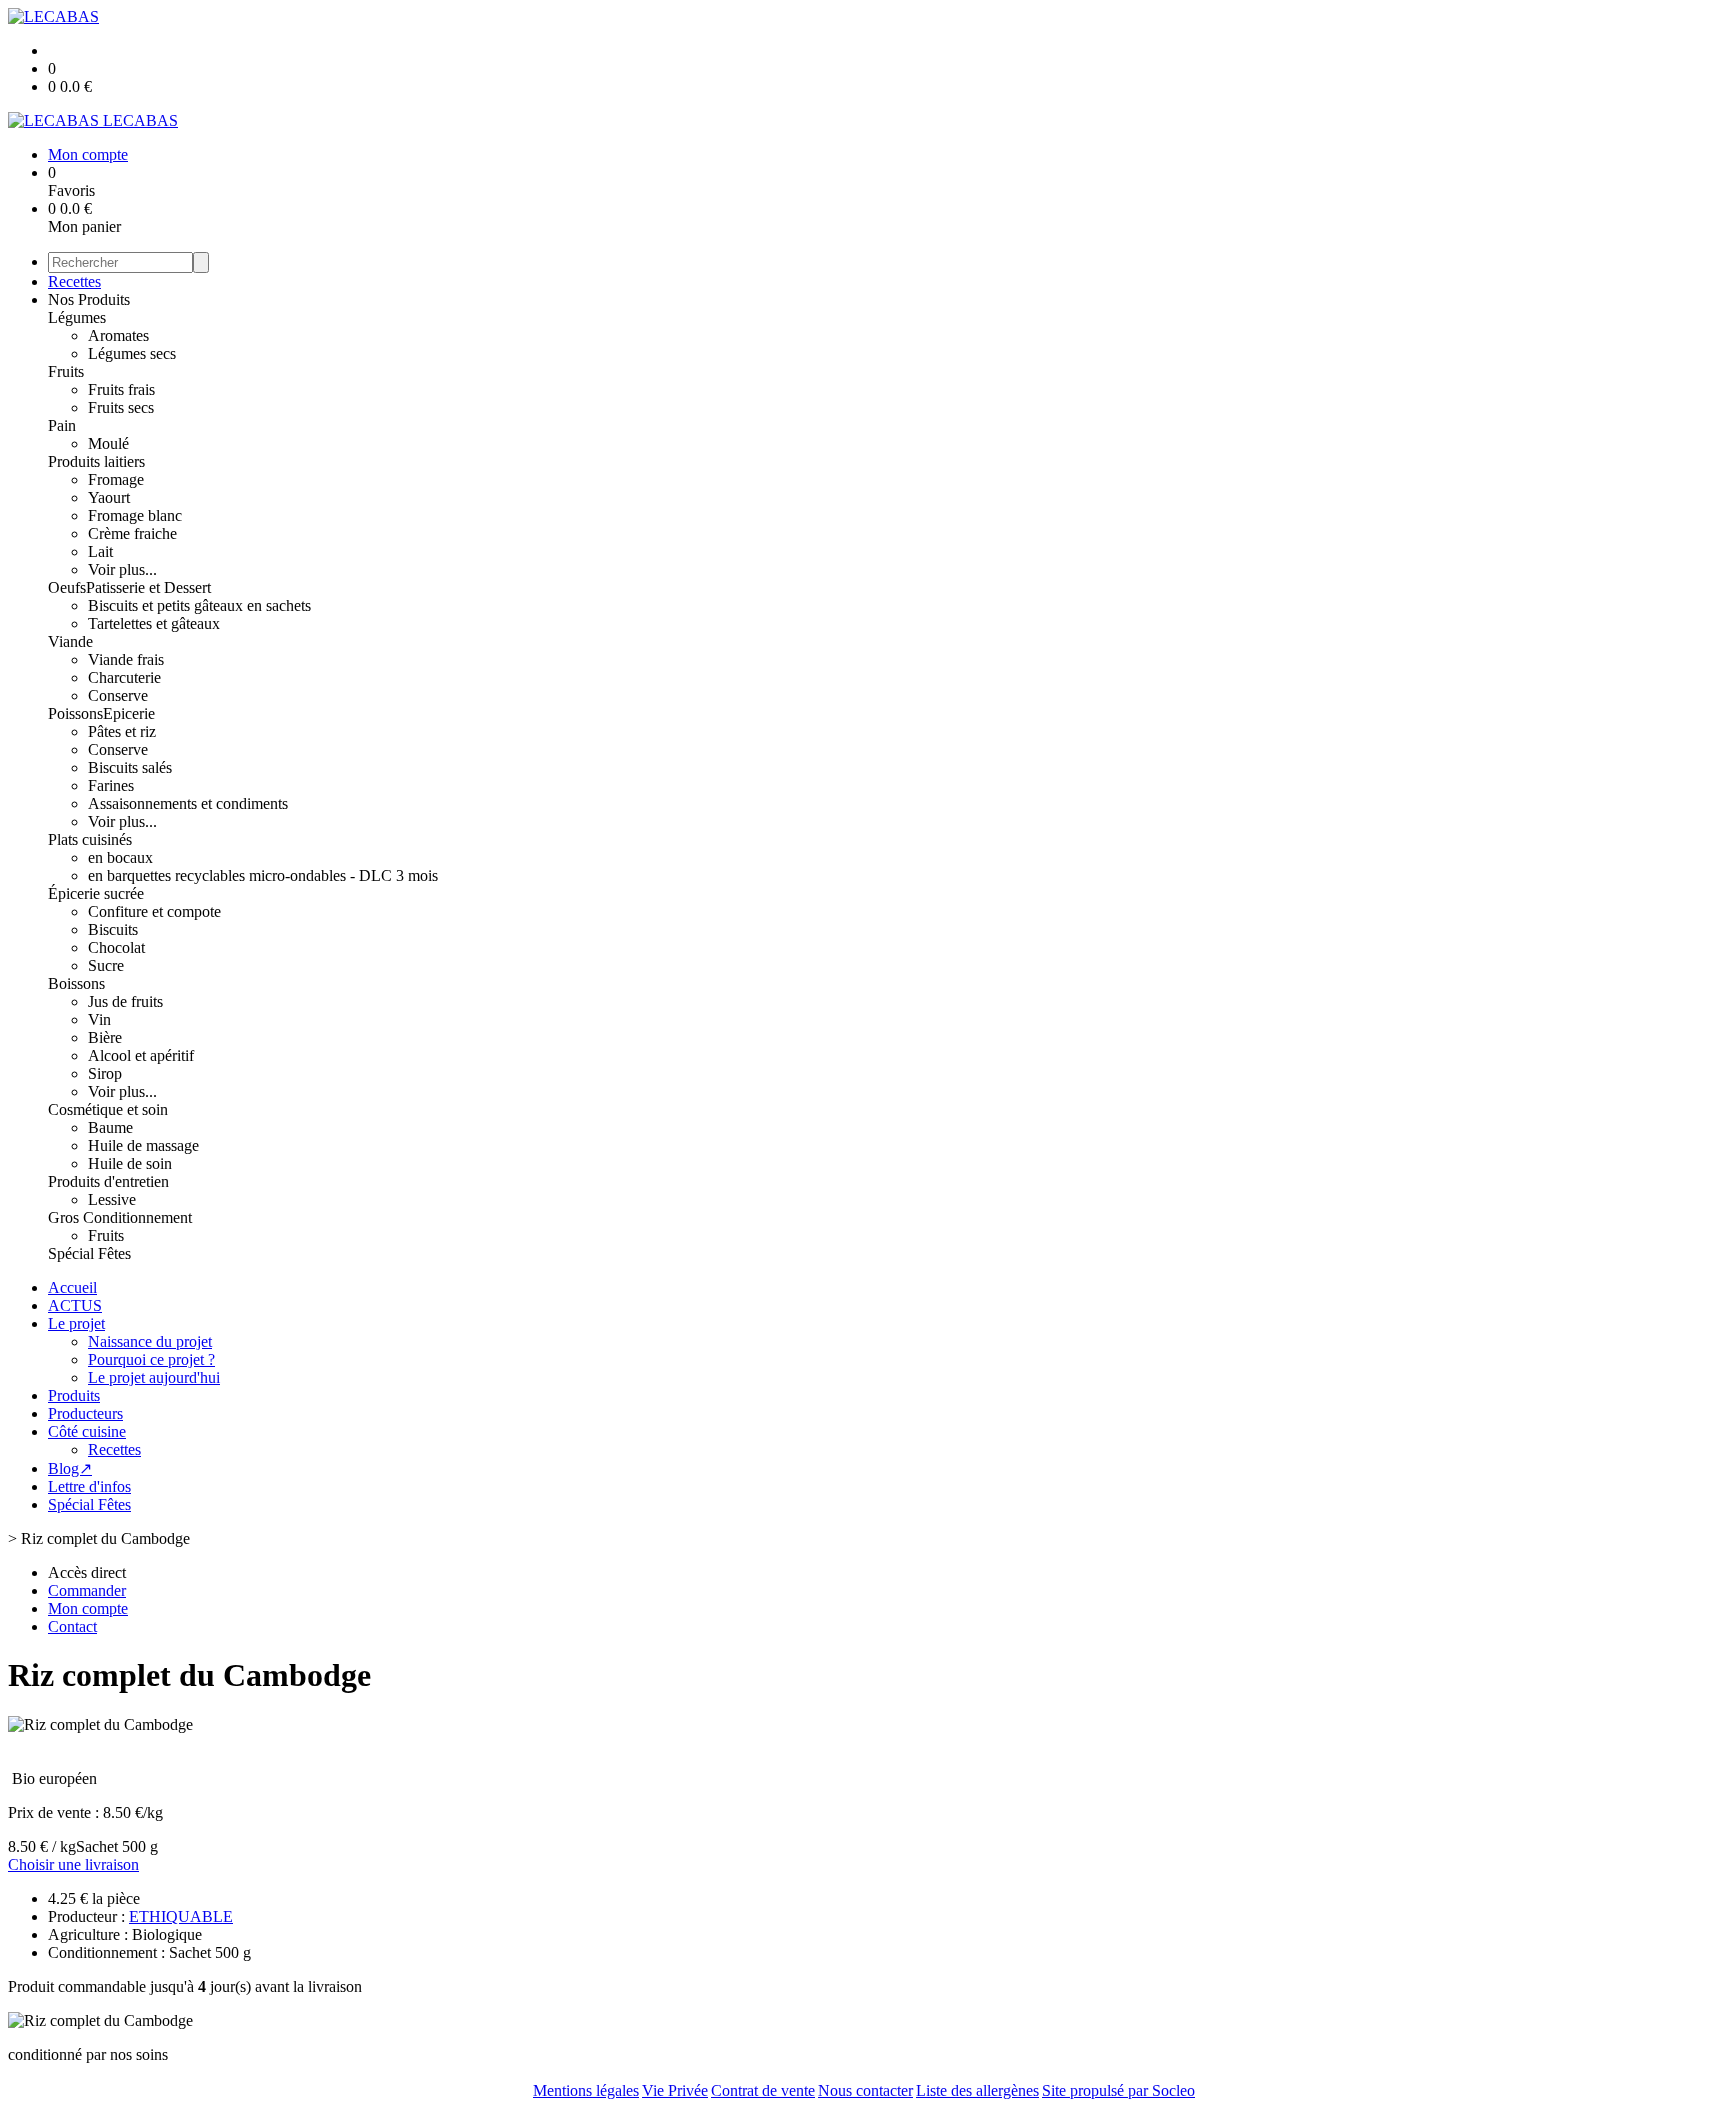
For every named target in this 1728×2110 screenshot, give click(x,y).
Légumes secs (132, 353)
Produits (74, 1395)
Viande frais (126, 659)
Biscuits (113, 929)
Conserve (118, 695)
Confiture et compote (154, 911)
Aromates (118, 335)
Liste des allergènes (977, 2090)
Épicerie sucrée (96, 893)
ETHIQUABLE (181, 1916)
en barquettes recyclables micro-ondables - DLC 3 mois (263, 875)
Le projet (76, 1323)
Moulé (108, 443)
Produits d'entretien (108, 1181)
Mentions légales (586, 2090)
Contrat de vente (763, 2090)
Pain (62, 425)
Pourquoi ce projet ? (151, 1359)
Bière (105, 1037)
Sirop (105, 1073)
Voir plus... (122, 569)
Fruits (66, 371)
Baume (110, 1127)
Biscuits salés (130, 767)
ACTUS (75, 1305)
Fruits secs (121, 407)
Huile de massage (143, 1145)
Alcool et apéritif (141, 1055)
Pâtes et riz (122, 731)
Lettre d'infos (89, 1486)
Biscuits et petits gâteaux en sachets (199, 605)
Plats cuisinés (90, 839)
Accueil (72, 1287)
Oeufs (67, 587)
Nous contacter (865, 2090)
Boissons (76, 983)
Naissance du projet (150, 1341)
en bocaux (120, 857)
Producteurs (85, 1413)
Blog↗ (70, 1468)
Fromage (116, 479)
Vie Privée (675, 2090)
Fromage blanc (135, 515)
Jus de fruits (125, 1001)
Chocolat (116, 947)
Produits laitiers (96, 461)
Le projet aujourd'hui (154, 1377)
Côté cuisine (87, 1431)
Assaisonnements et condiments (188, 803)
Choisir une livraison (73, 1864)
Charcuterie (124, 677)
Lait (100, 551)
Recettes (74, 281)
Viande (70, 641)
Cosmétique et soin (108, 1109)
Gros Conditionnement (120, 1217)
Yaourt (109, 497)
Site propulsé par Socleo (1118, 2090)
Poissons (75, 713)
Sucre (106, 965)
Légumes (77, 317)
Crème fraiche (132, 533)
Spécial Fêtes (89, 1253)
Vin (99, 1019)
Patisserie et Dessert (148, 587)
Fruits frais (121, 389)
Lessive (112, 1199)
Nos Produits (89, 299)
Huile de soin (130, 1163)
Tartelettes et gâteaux (154, 623)
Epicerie (129, 713)
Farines (111, 785)
